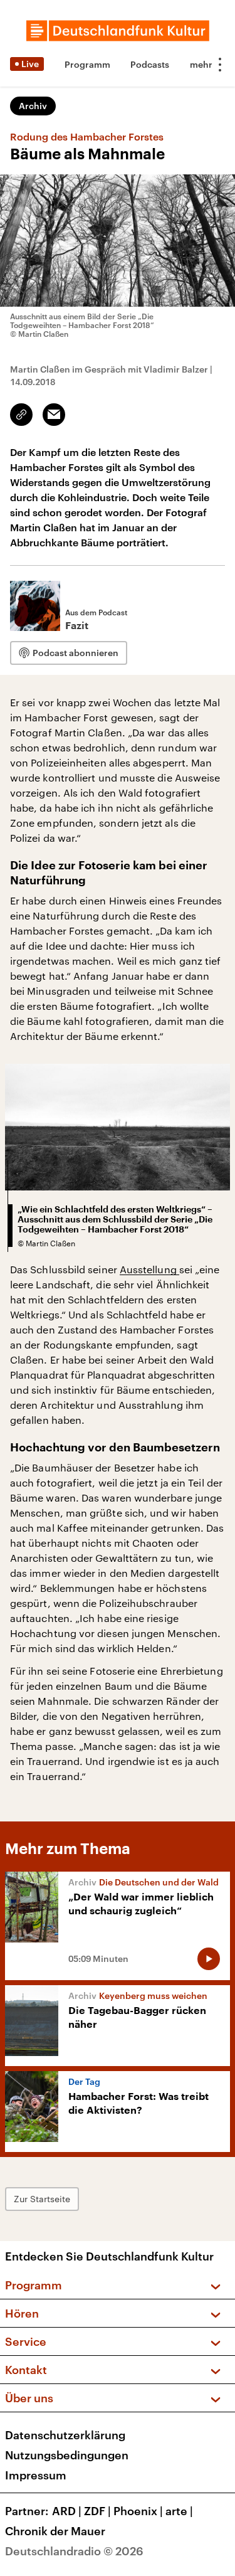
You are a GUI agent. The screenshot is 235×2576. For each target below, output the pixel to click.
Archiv (33, 106)
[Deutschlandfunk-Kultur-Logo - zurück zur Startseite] (118, 31)
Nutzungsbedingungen (67, 2455)
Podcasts (150, 64)
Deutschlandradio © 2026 (74, 2551)
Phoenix (138, 2511)
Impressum (36, 2475)
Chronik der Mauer (55, 2531)
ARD (67, 2511)
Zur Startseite (42, 2199)
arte (179, 2511)
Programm (87, 64)
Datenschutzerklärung (65, 2435)
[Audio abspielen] (209, 1959)
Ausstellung (149, 1269)
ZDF (97, 2511)
